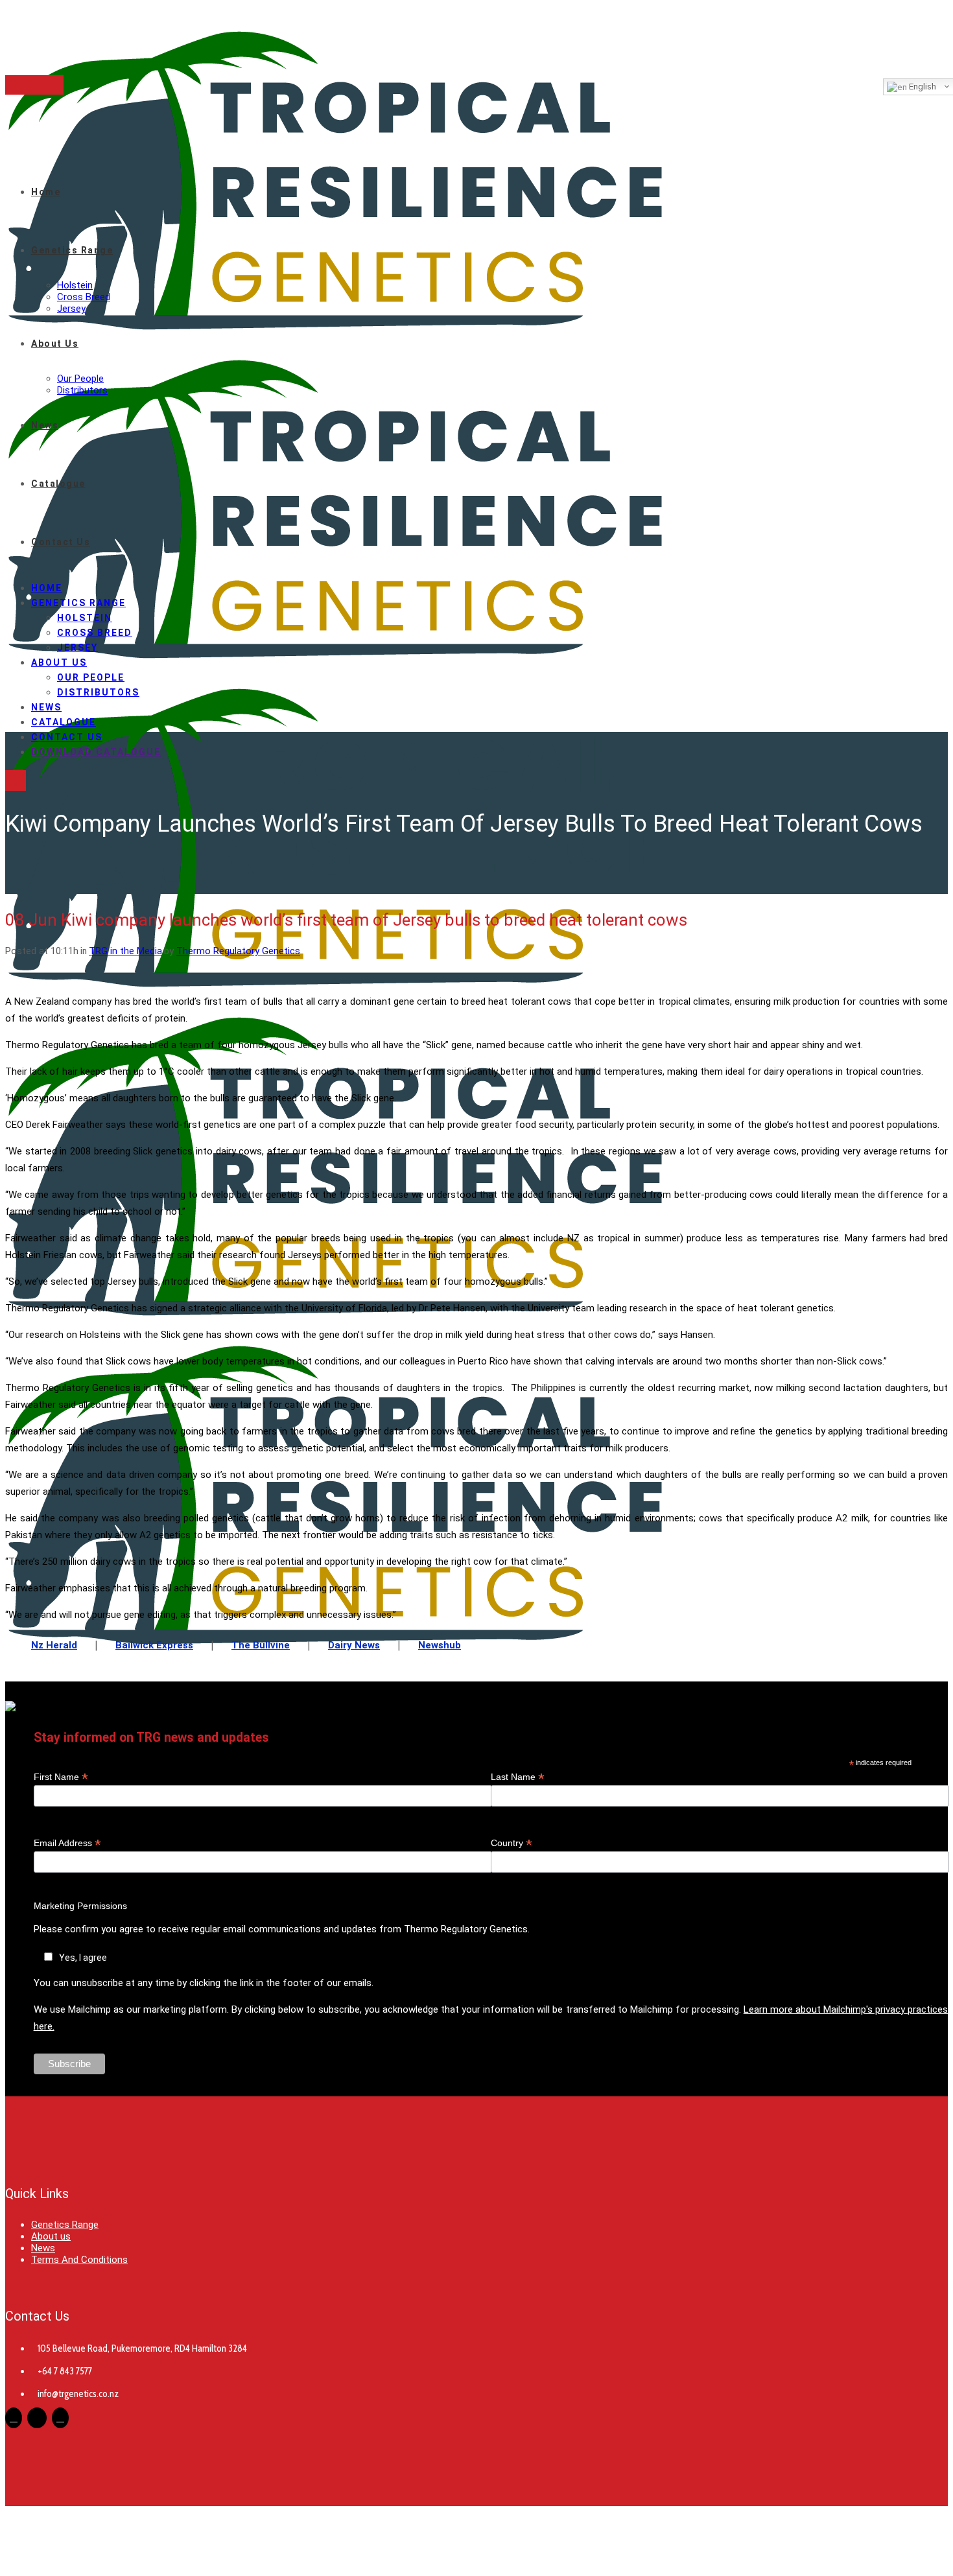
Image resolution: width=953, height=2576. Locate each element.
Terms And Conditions (79, 2260)
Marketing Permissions (80, 1906)
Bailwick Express (154, 1645)
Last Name (518, 1777)
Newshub (440, 1645)
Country (512, 1843)
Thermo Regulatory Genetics (238, 951)
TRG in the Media (125, 951)
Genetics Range (65, 2225)
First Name (61, 1777)
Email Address (67, 1843)
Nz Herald (54, 1645)
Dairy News (354, 1645)
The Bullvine (261, 1645)
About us (51, 2236)
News (43, 2248)
